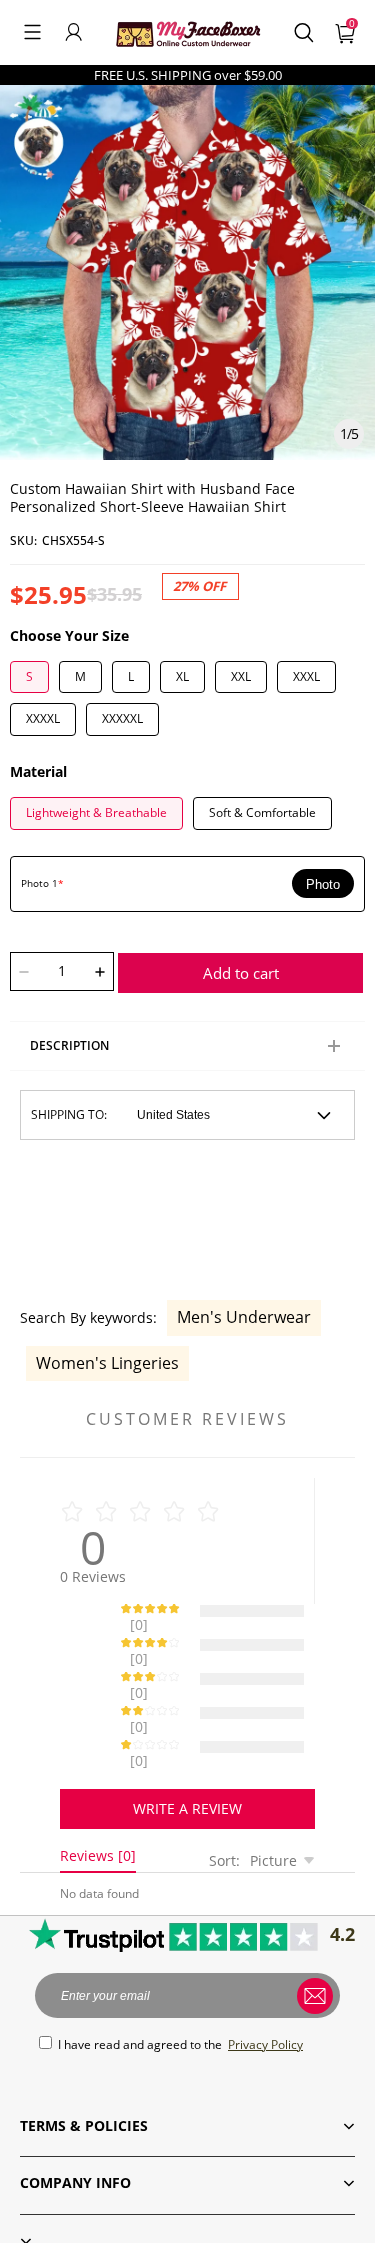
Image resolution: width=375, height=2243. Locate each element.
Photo (323, 884)
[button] (32, 32)
